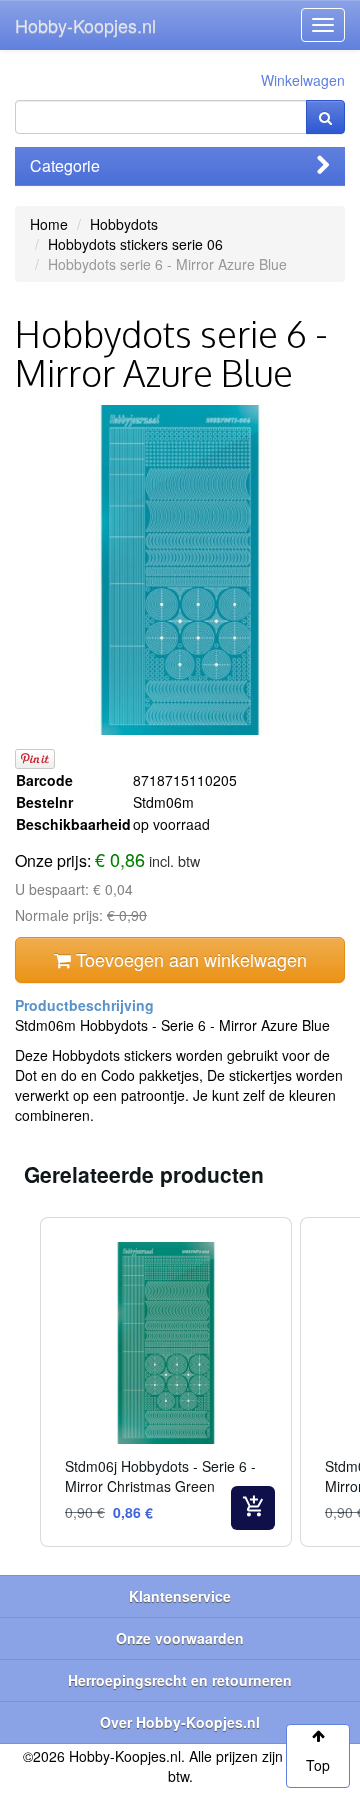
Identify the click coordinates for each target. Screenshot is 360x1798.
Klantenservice (180, 1596)
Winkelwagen (303, 80)
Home (49, 224)
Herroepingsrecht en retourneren (180, 1680)
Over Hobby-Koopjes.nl (180, 1722)
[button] (20, 1382)
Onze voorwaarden (180, 1638)
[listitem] (166, 1382)
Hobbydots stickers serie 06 (135, 244)
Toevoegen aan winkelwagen (189, 959)
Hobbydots (124, 224)
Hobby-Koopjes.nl (85, 25)
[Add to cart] (253, 1508)
